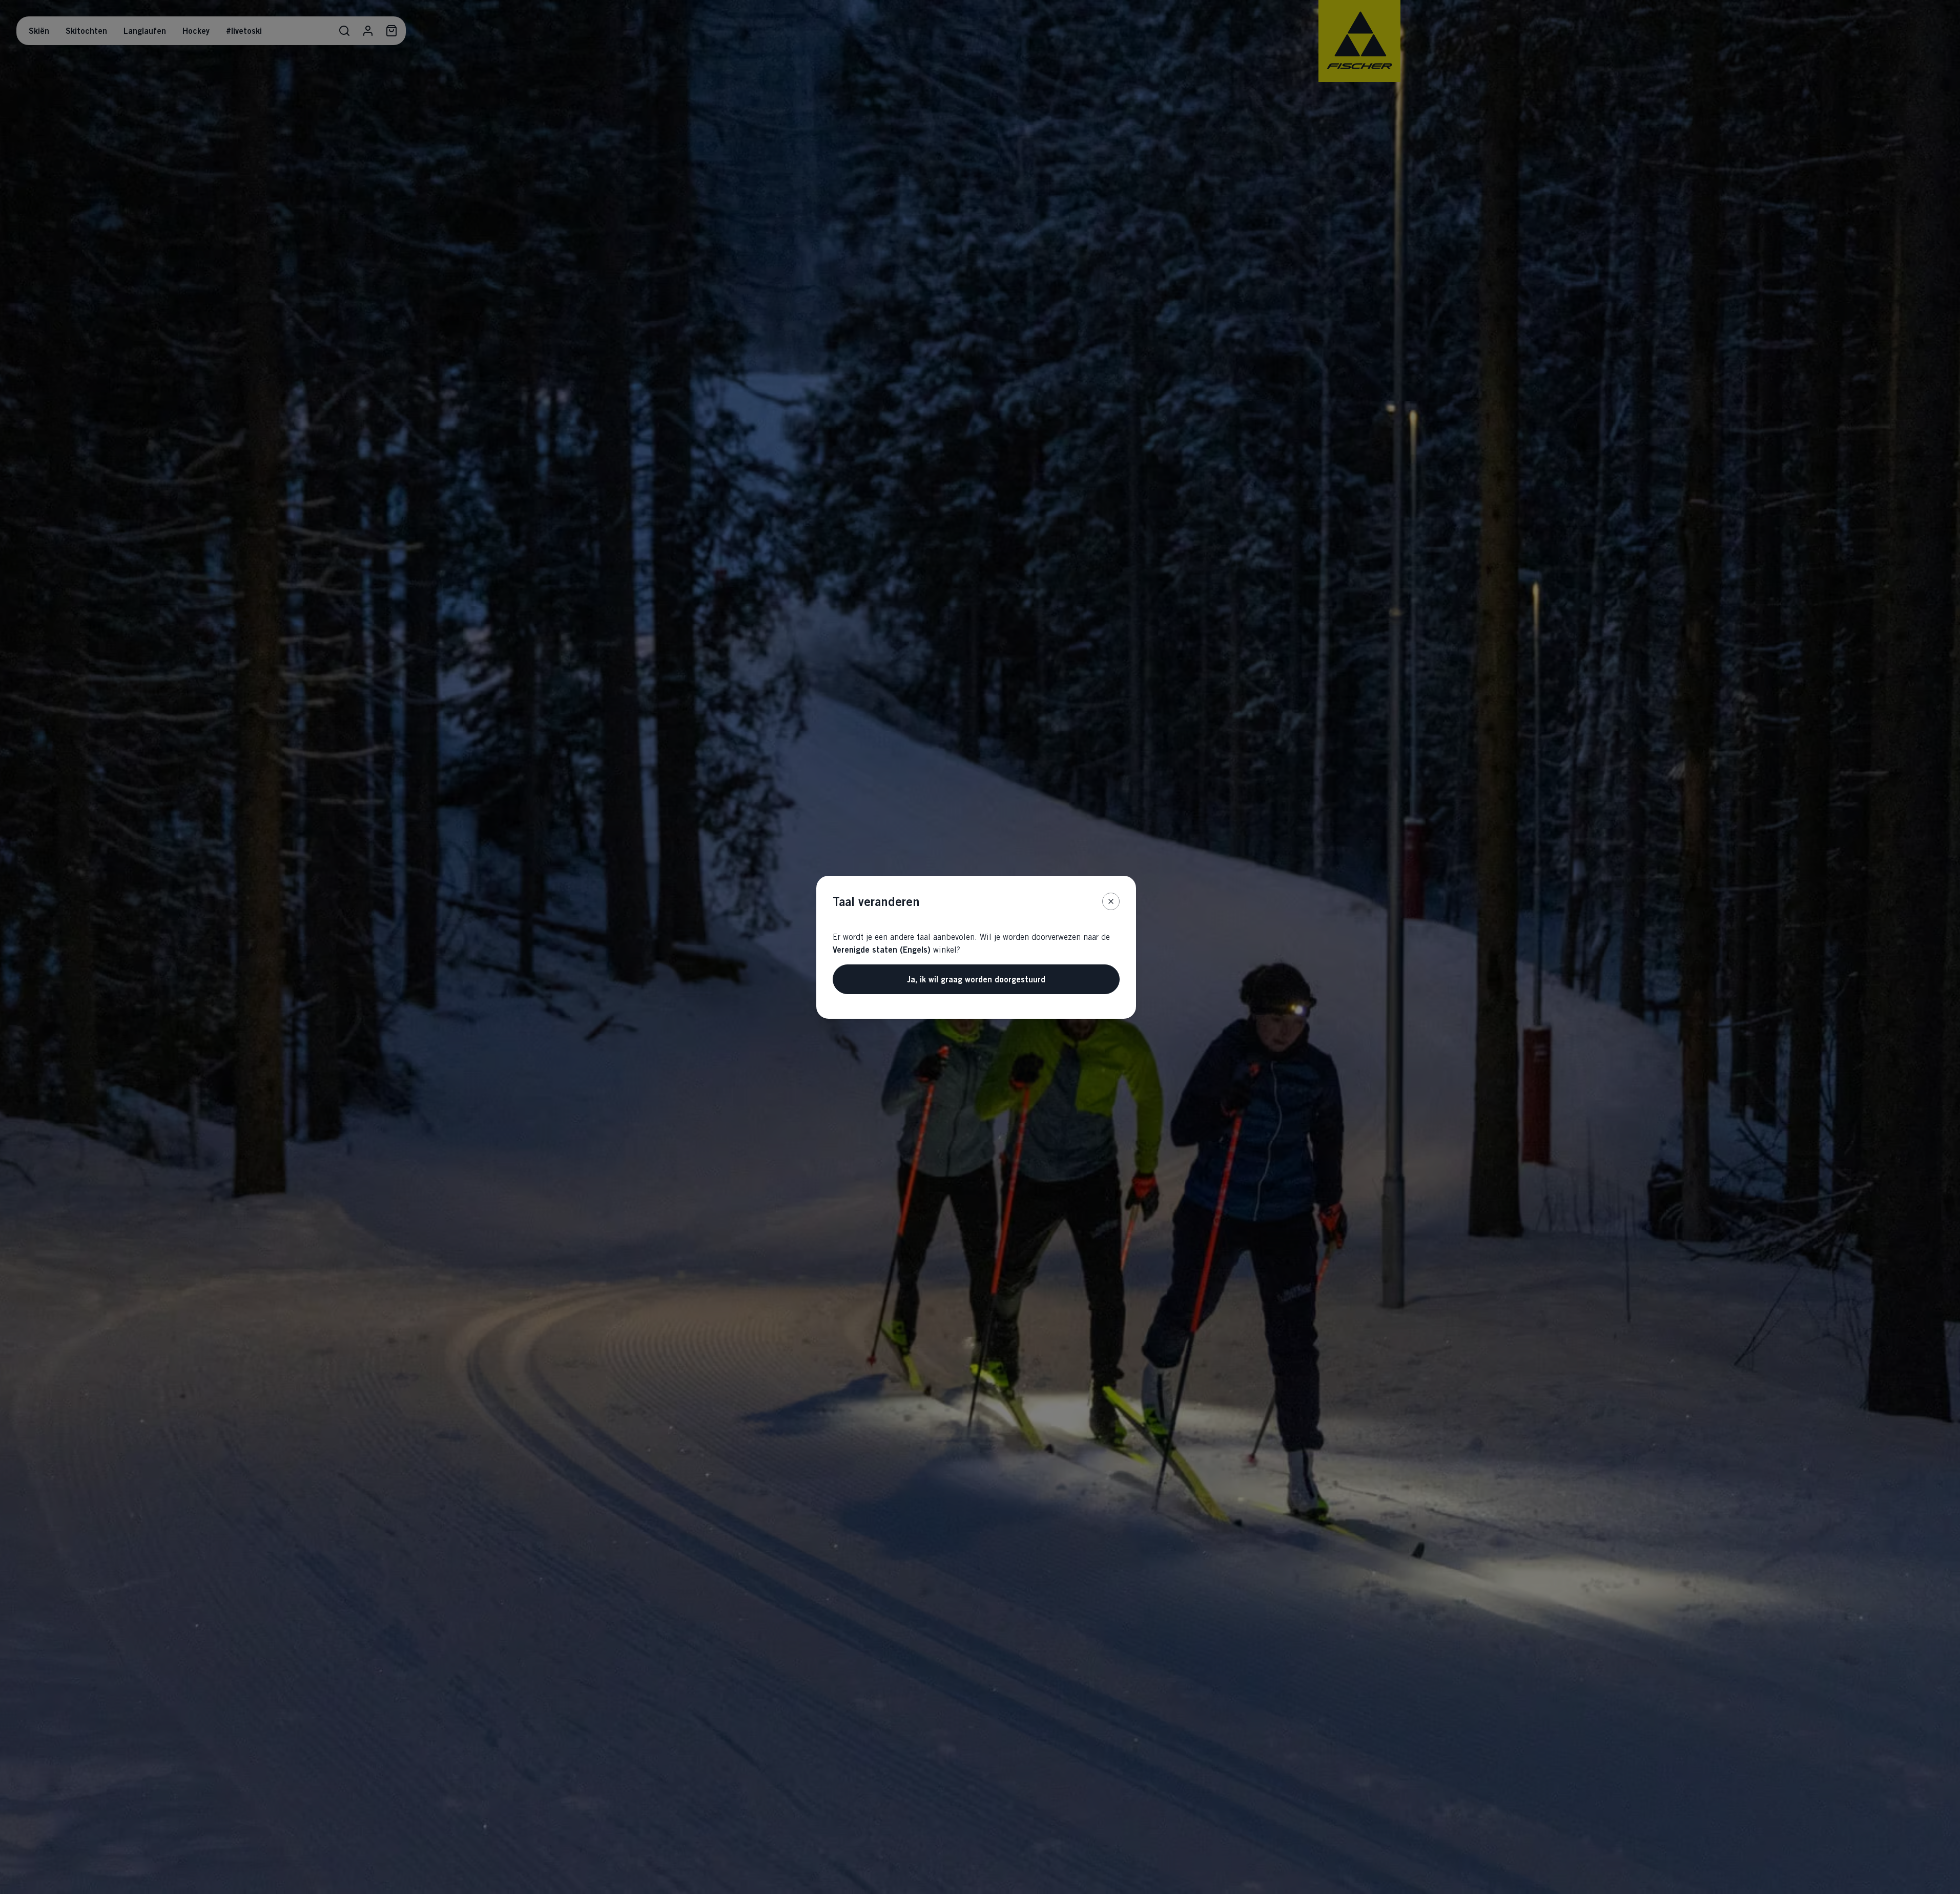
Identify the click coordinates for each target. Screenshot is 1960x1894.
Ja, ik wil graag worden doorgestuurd (976, 979)
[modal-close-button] (1111, 901)
